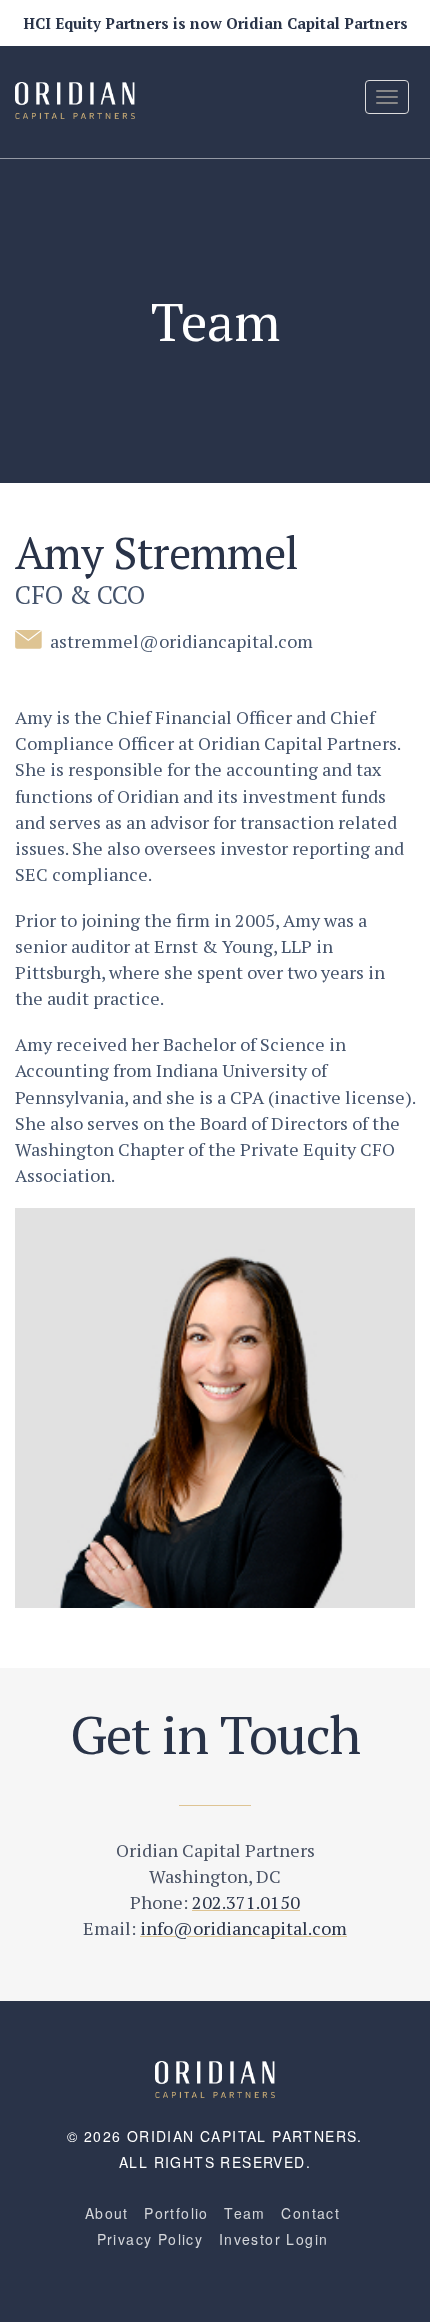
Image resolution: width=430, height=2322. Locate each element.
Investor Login (274, 2239)
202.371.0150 (246, 1902)
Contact (310, 2213)
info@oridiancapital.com (243, 1928)
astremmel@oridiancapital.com (179, 641)
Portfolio (176, 2213)
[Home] (215, 2077)
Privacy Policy (150, 2239)
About (107, 2213)
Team (245, 2213)
